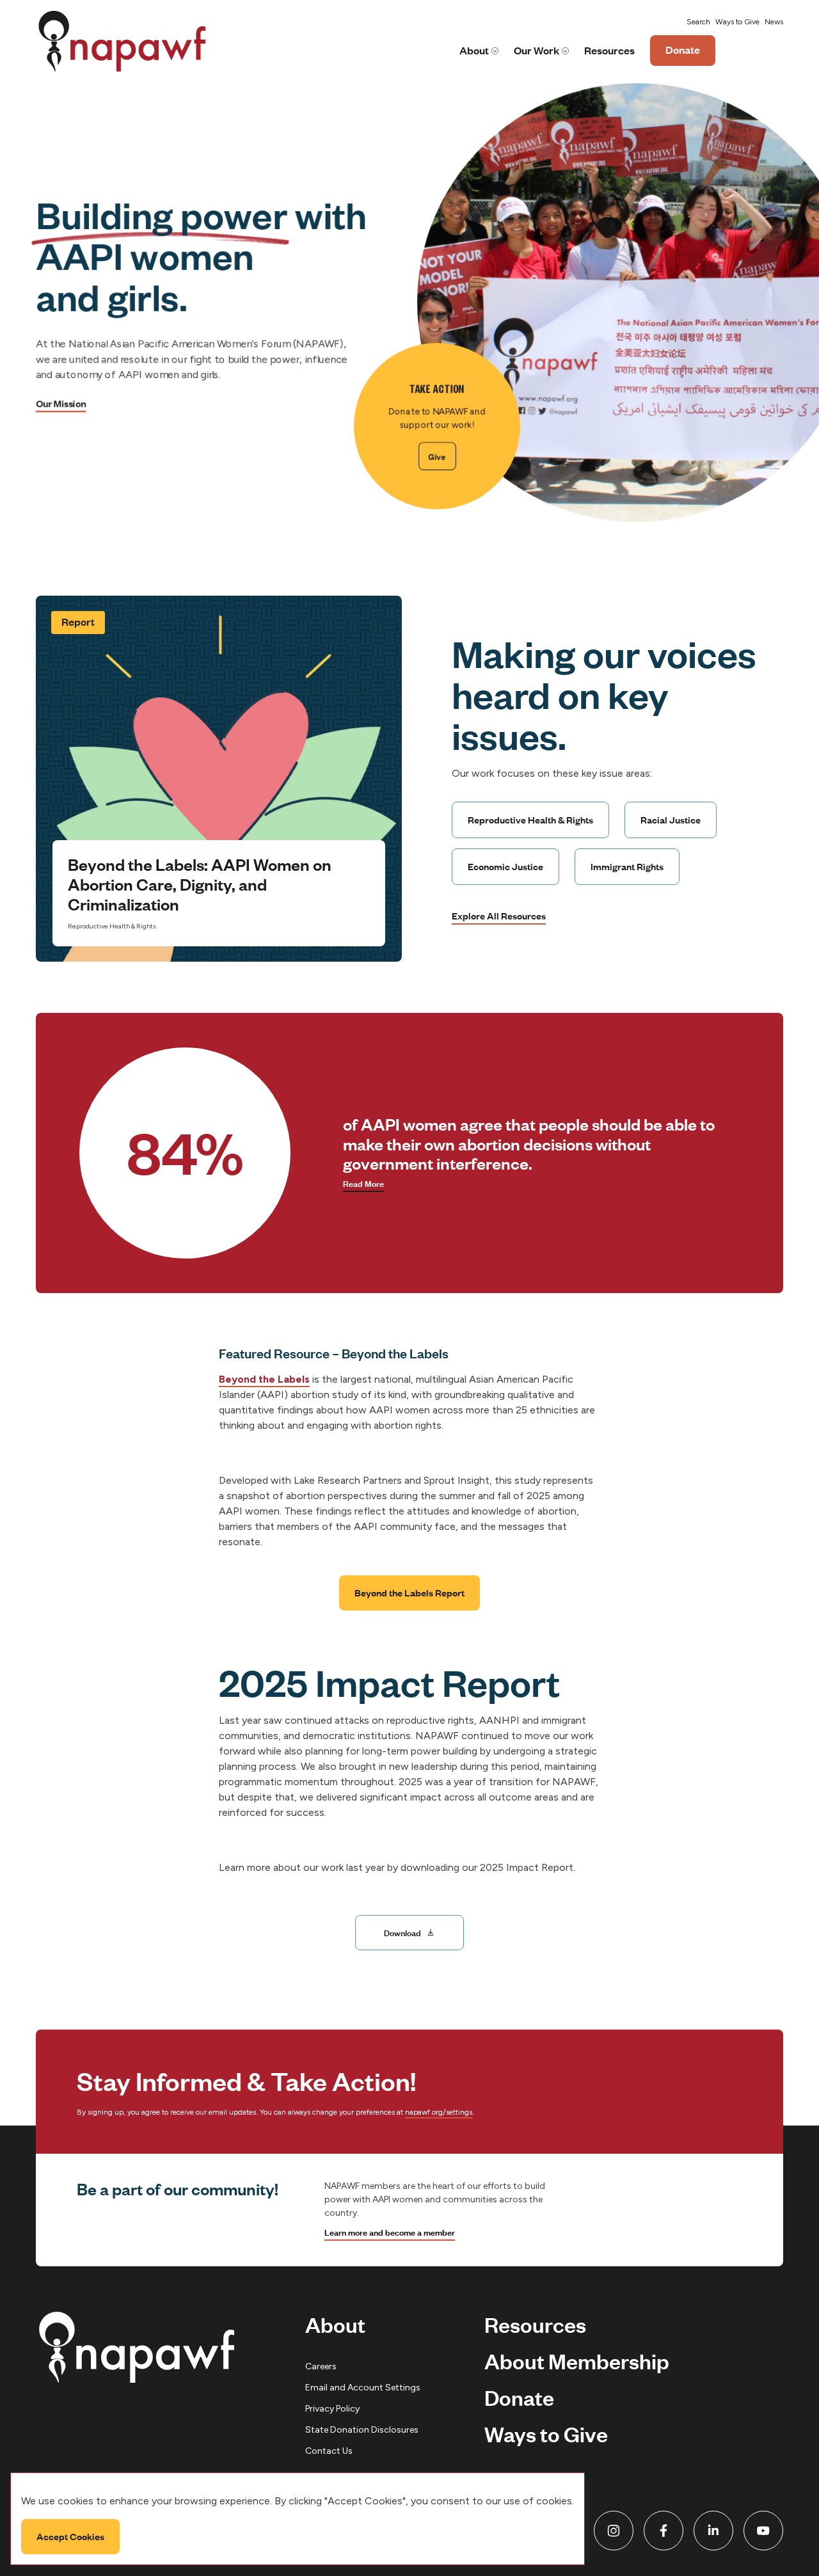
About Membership (577, 2360)
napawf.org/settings (439, 2112)
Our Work (537, 50)
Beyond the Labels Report (409, 1593)
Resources (609, 50)
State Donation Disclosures (362, 2430)
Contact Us (329, 2451)
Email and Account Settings (363, 2388)
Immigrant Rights (627, 866)
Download (402, 1932)
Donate (683, 54)
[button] (698, 22)
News (774, 22)
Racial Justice (671, 820)
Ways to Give (737, 22)
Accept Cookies (70, 2536)
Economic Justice (505, 866)
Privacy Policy (332, 2409)
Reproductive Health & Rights (530, 820)
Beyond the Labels (264, 1379)
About (474, 50)
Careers (321, 2366)
